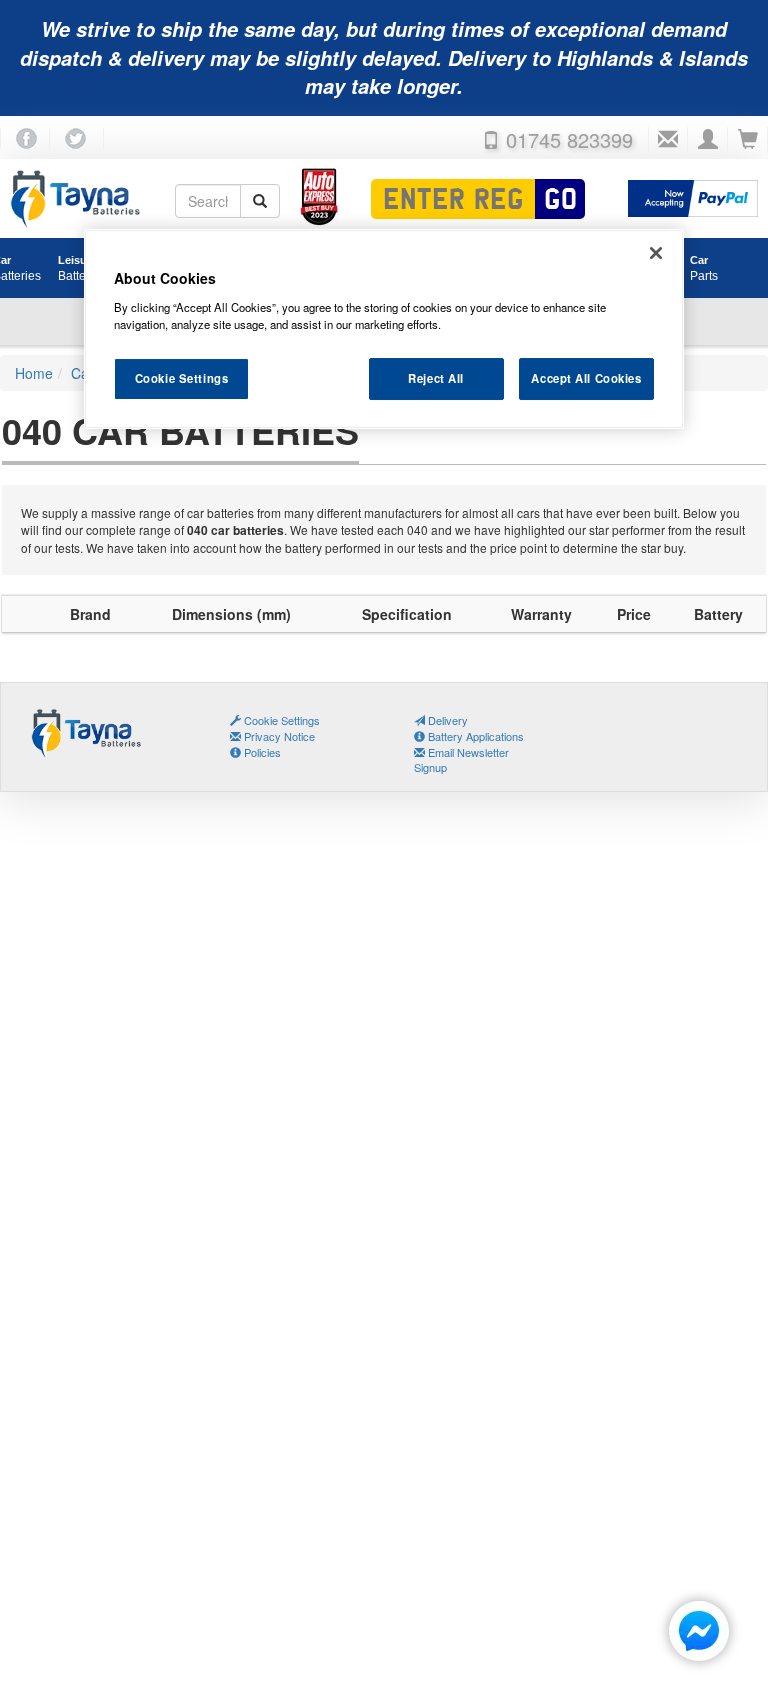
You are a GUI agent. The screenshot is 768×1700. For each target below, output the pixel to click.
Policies (261, 752)
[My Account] (708, 140)
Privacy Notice (278, 736)
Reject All (436, 378)
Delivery (446, 720)
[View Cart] (748, 140)
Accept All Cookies (586, 378)
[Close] (656, 253)
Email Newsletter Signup (461, 760)
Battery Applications (474, 736)
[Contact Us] (668, 140)
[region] (384, 329)
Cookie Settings (182, 378)
